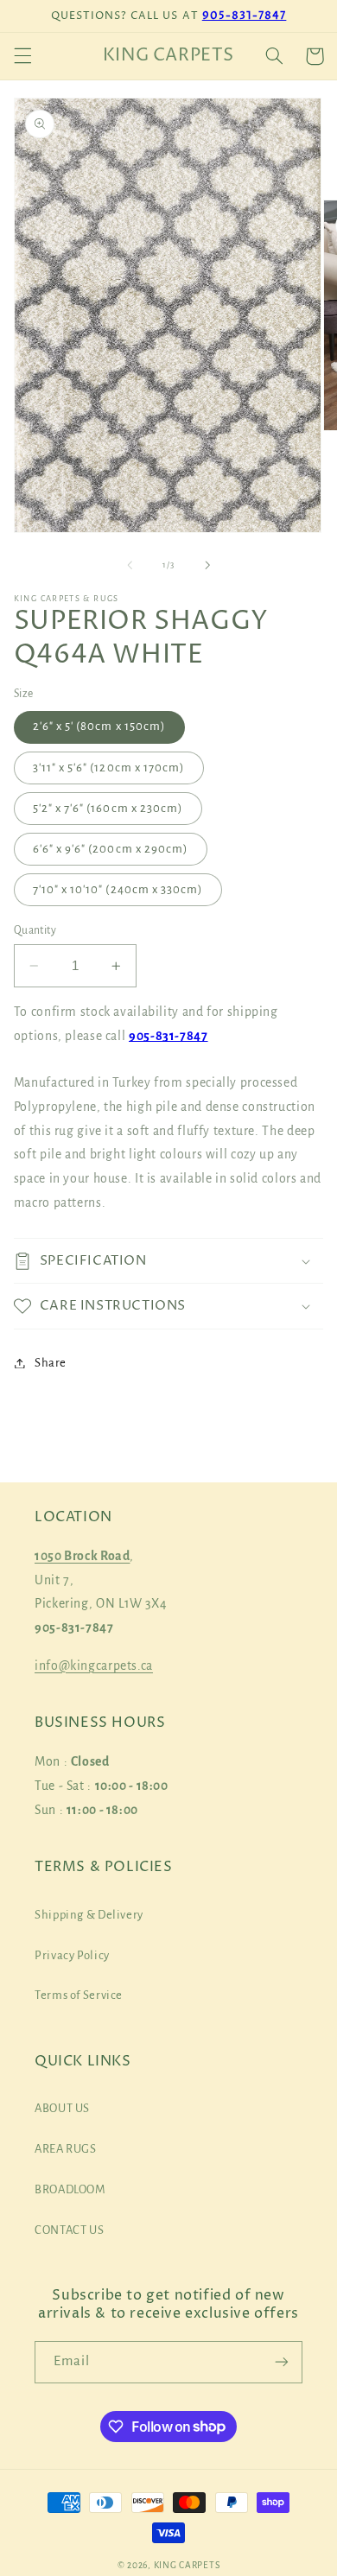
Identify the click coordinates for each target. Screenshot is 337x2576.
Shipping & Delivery (89, 1915)
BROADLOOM (70, 2189)
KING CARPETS (187, 2565)
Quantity (35, 930)
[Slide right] (207, 566)
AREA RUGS (66, 2149)
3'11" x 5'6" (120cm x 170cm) (109, 768)
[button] (22, 56)
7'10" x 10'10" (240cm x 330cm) (118, 889)
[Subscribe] (282, 2362)
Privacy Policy (72, 1955)
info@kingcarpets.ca (94, 1666)
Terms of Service (79, 1995)
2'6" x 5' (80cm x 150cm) (99, 726)
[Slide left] (130, 566)
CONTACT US (69, 2230)
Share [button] (51, 1363)
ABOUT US (62, 2108)
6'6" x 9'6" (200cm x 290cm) (111, 849)
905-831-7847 (245, 16)
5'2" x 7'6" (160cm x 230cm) (108, 808)
